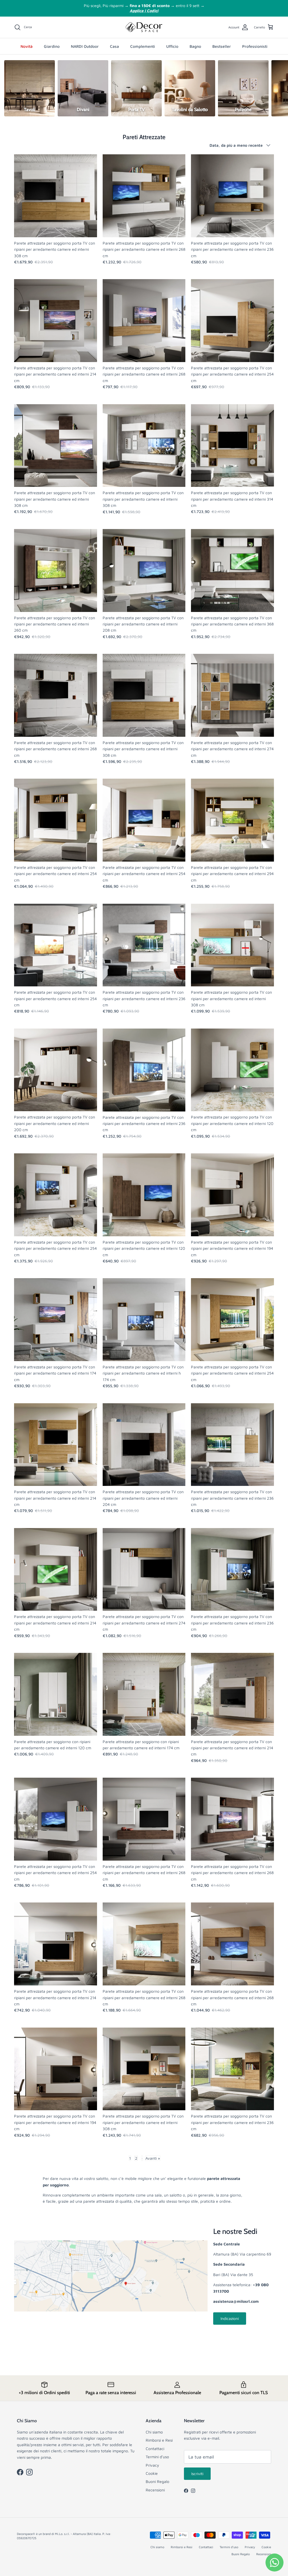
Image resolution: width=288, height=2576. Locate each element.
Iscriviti (197, 2474)
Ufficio (172, 46)
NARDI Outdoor (85, 46)
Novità (27, 46)
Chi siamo (154, 2432)
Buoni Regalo (157, 2481)
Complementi (143, 46)
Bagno (195, 46)
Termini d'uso (157, 2457)
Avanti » (153, 2158)
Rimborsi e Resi (159, 2440)
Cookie (152, 2473)
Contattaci (155, 2449)
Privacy (152, 2465)
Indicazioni (230, 2318)
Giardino (52, 46)
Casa (114, 46)
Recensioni (155, 2490)
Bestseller (222, 46)
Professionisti (255, 46)
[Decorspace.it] (144, 27)
